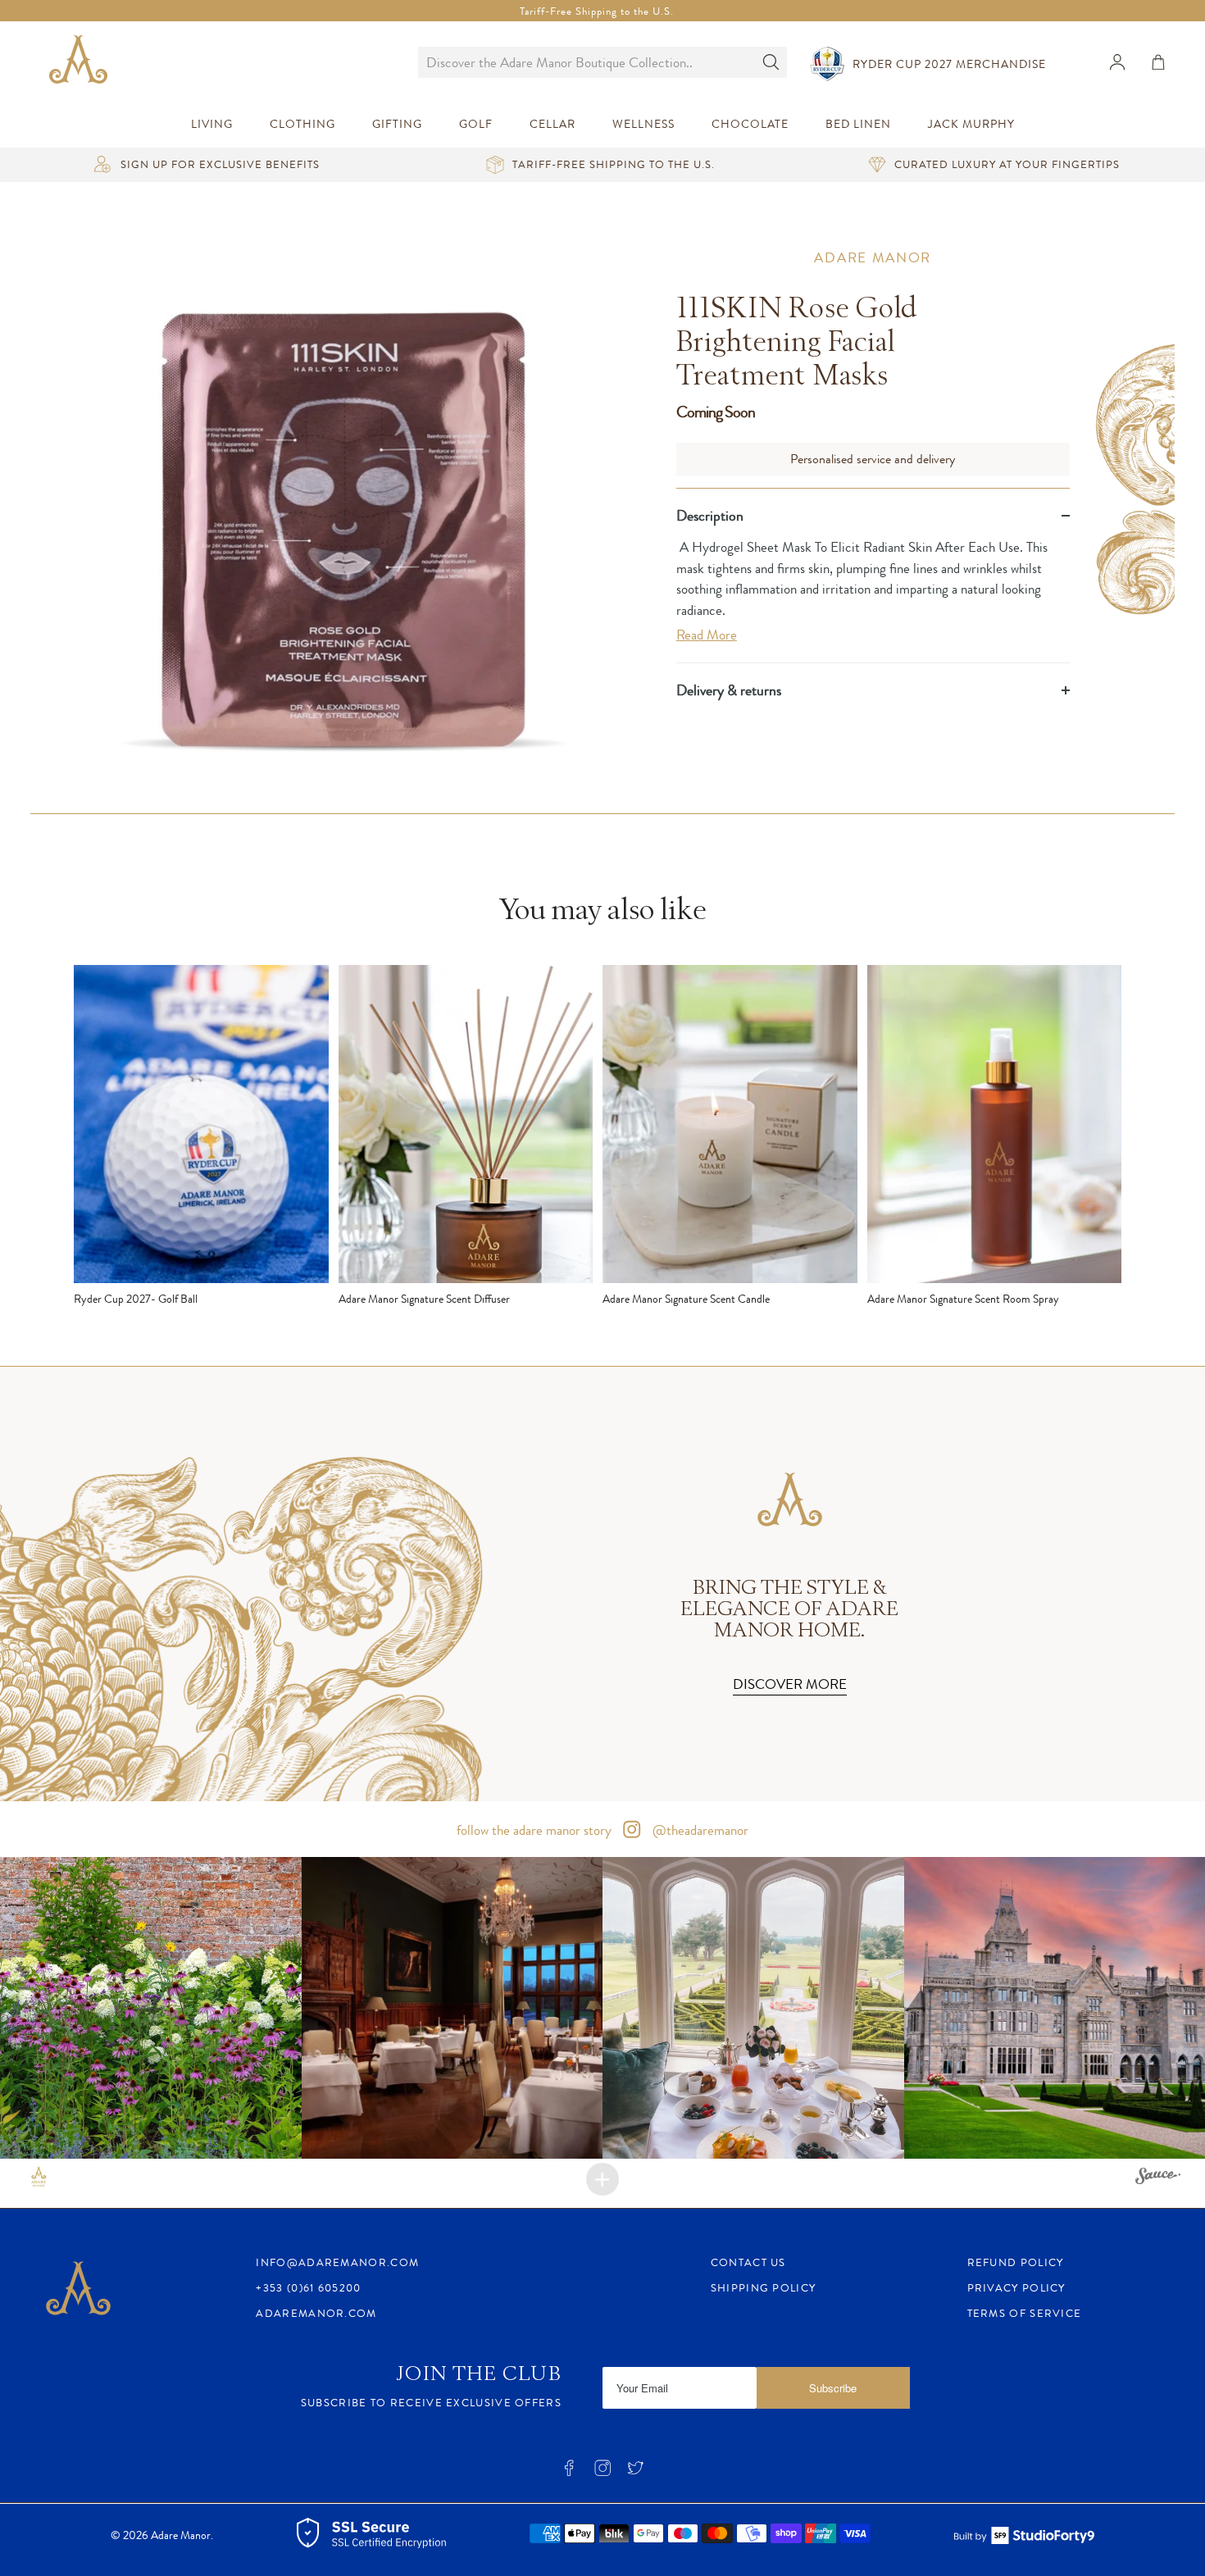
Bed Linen (858, 124)
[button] (151, 2008)
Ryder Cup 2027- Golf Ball (136, 1299)
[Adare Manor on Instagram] (602, 2473)
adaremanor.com (316, 2313)
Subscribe (833, 2388)
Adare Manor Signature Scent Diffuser (424, 1299)
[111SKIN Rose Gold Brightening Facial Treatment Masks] (344, 522)
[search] (586, 62)
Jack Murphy (971, 124)
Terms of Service (1025, 2313)
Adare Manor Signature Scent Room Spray (963, 1299)
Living (212, 124)
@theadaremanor (699, 1830)
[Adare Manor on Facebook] (569, 2473)
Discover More (790, 1684)
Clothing (302, 124)
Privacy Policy (1016, 2288)
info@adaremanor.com (337, 2262)
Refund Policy (1016, 2262)
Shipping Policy (764, 2288)
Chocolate (750, 124)
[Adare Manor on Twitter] (635, 2473)
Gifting (397, 124)
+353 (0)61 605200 (308, 2288)
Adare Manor (873, 257)
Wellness (643, 124)
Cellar (552, 124)
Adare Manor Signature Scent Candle (686, 1299)
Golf (476, 124)
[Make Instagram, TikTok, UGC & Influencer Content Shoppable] (1158, 2178)
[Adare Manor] (82, 62)
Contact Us (748, 2262)
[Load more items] (602, 2179)
